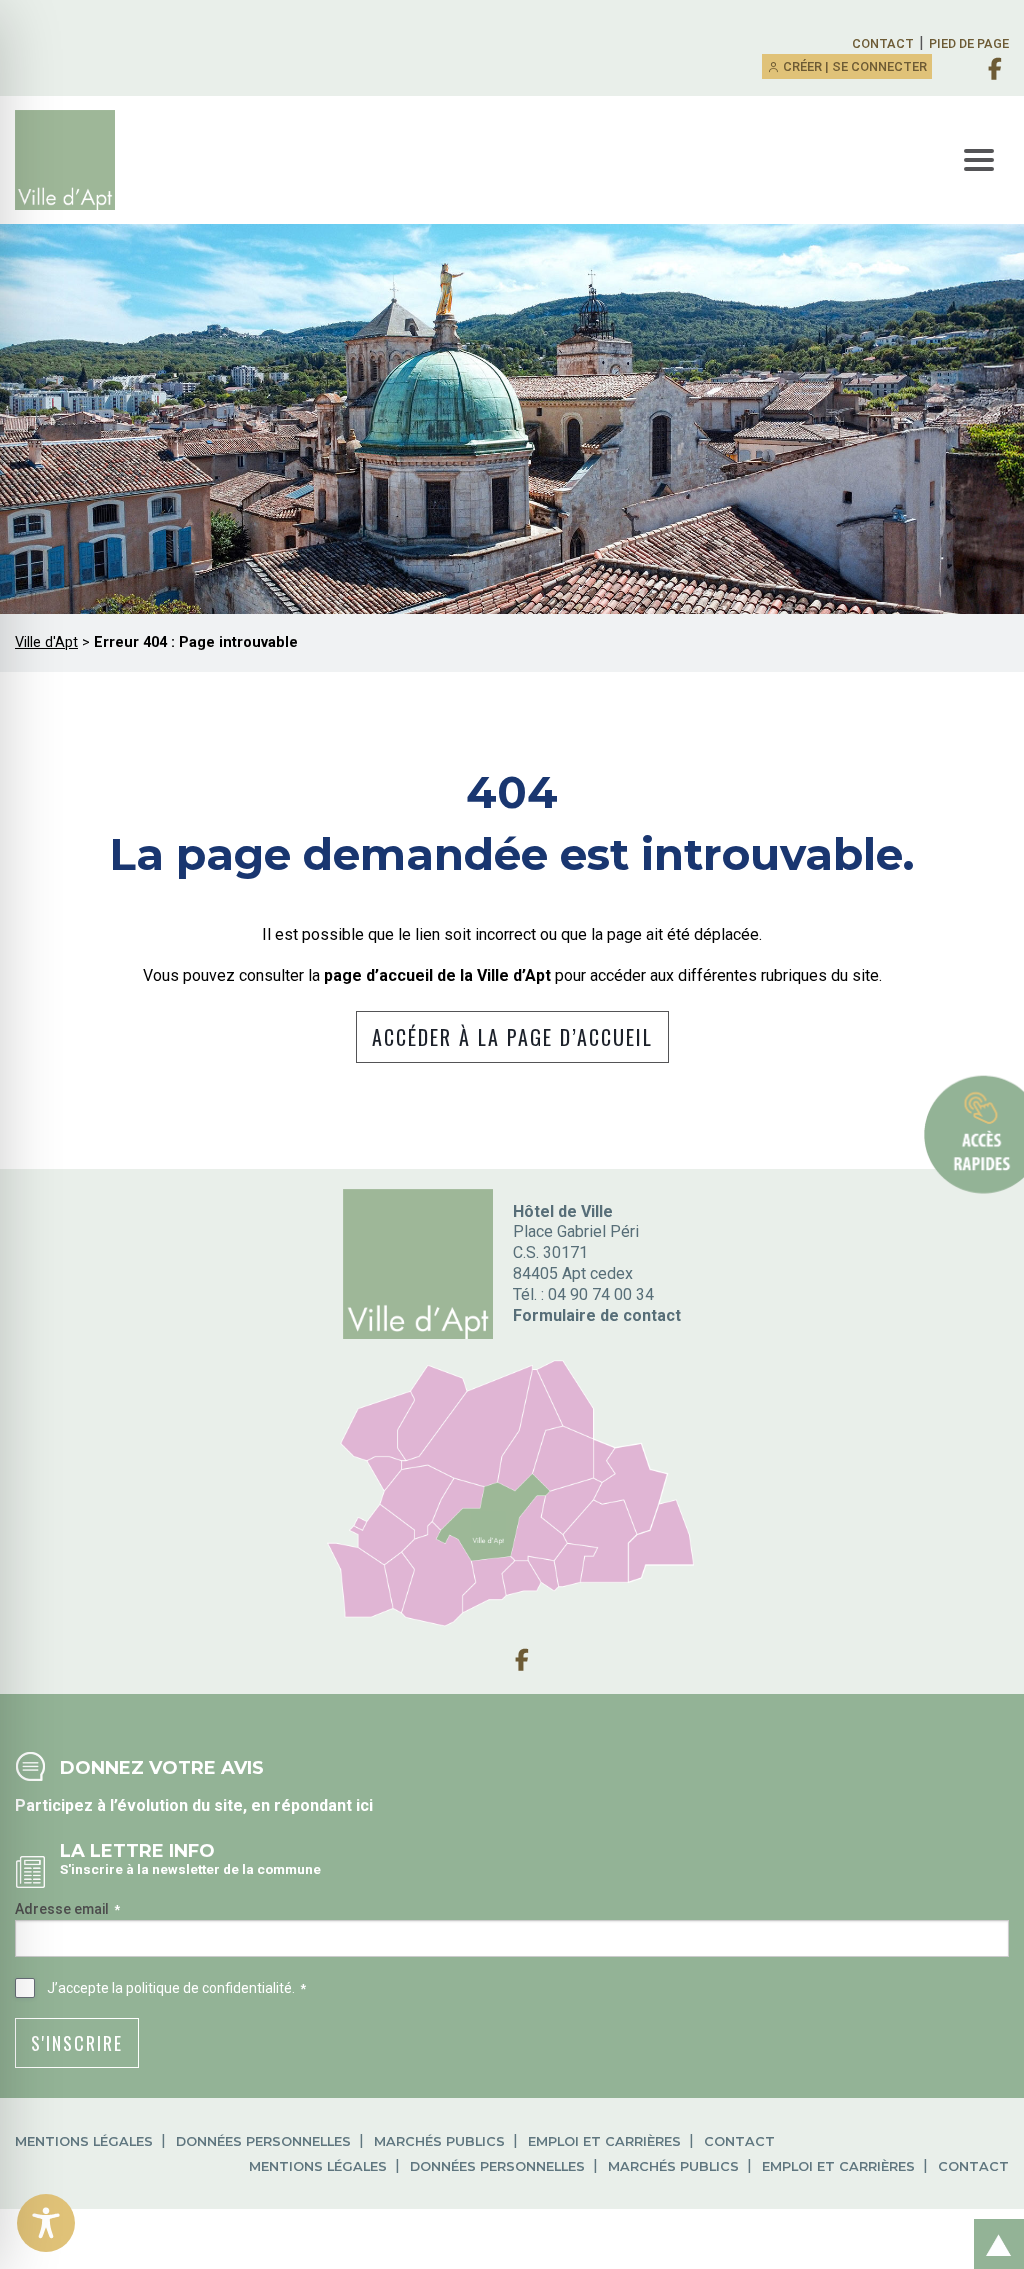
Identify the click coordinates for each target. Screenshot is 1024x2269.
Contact (883, 43)
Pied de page (969, 43)
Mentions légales (84, 2141)
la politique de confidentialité (202, 1988)
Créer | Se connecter (853, 66)
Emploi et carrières (604, 2141)
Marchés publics (439, 2141)
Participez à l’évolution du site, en (144, 1805)
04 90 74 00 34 (601, 1294)
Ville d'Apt (46, 642)
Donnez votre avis (162, 1767)
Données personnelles (263, 2141)
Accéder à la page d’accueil (512, 1037)
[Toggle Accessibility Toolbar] (46, 2223)
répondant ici (323, 1805)
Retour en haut (993, 2222)
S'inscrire (77, 2043)
